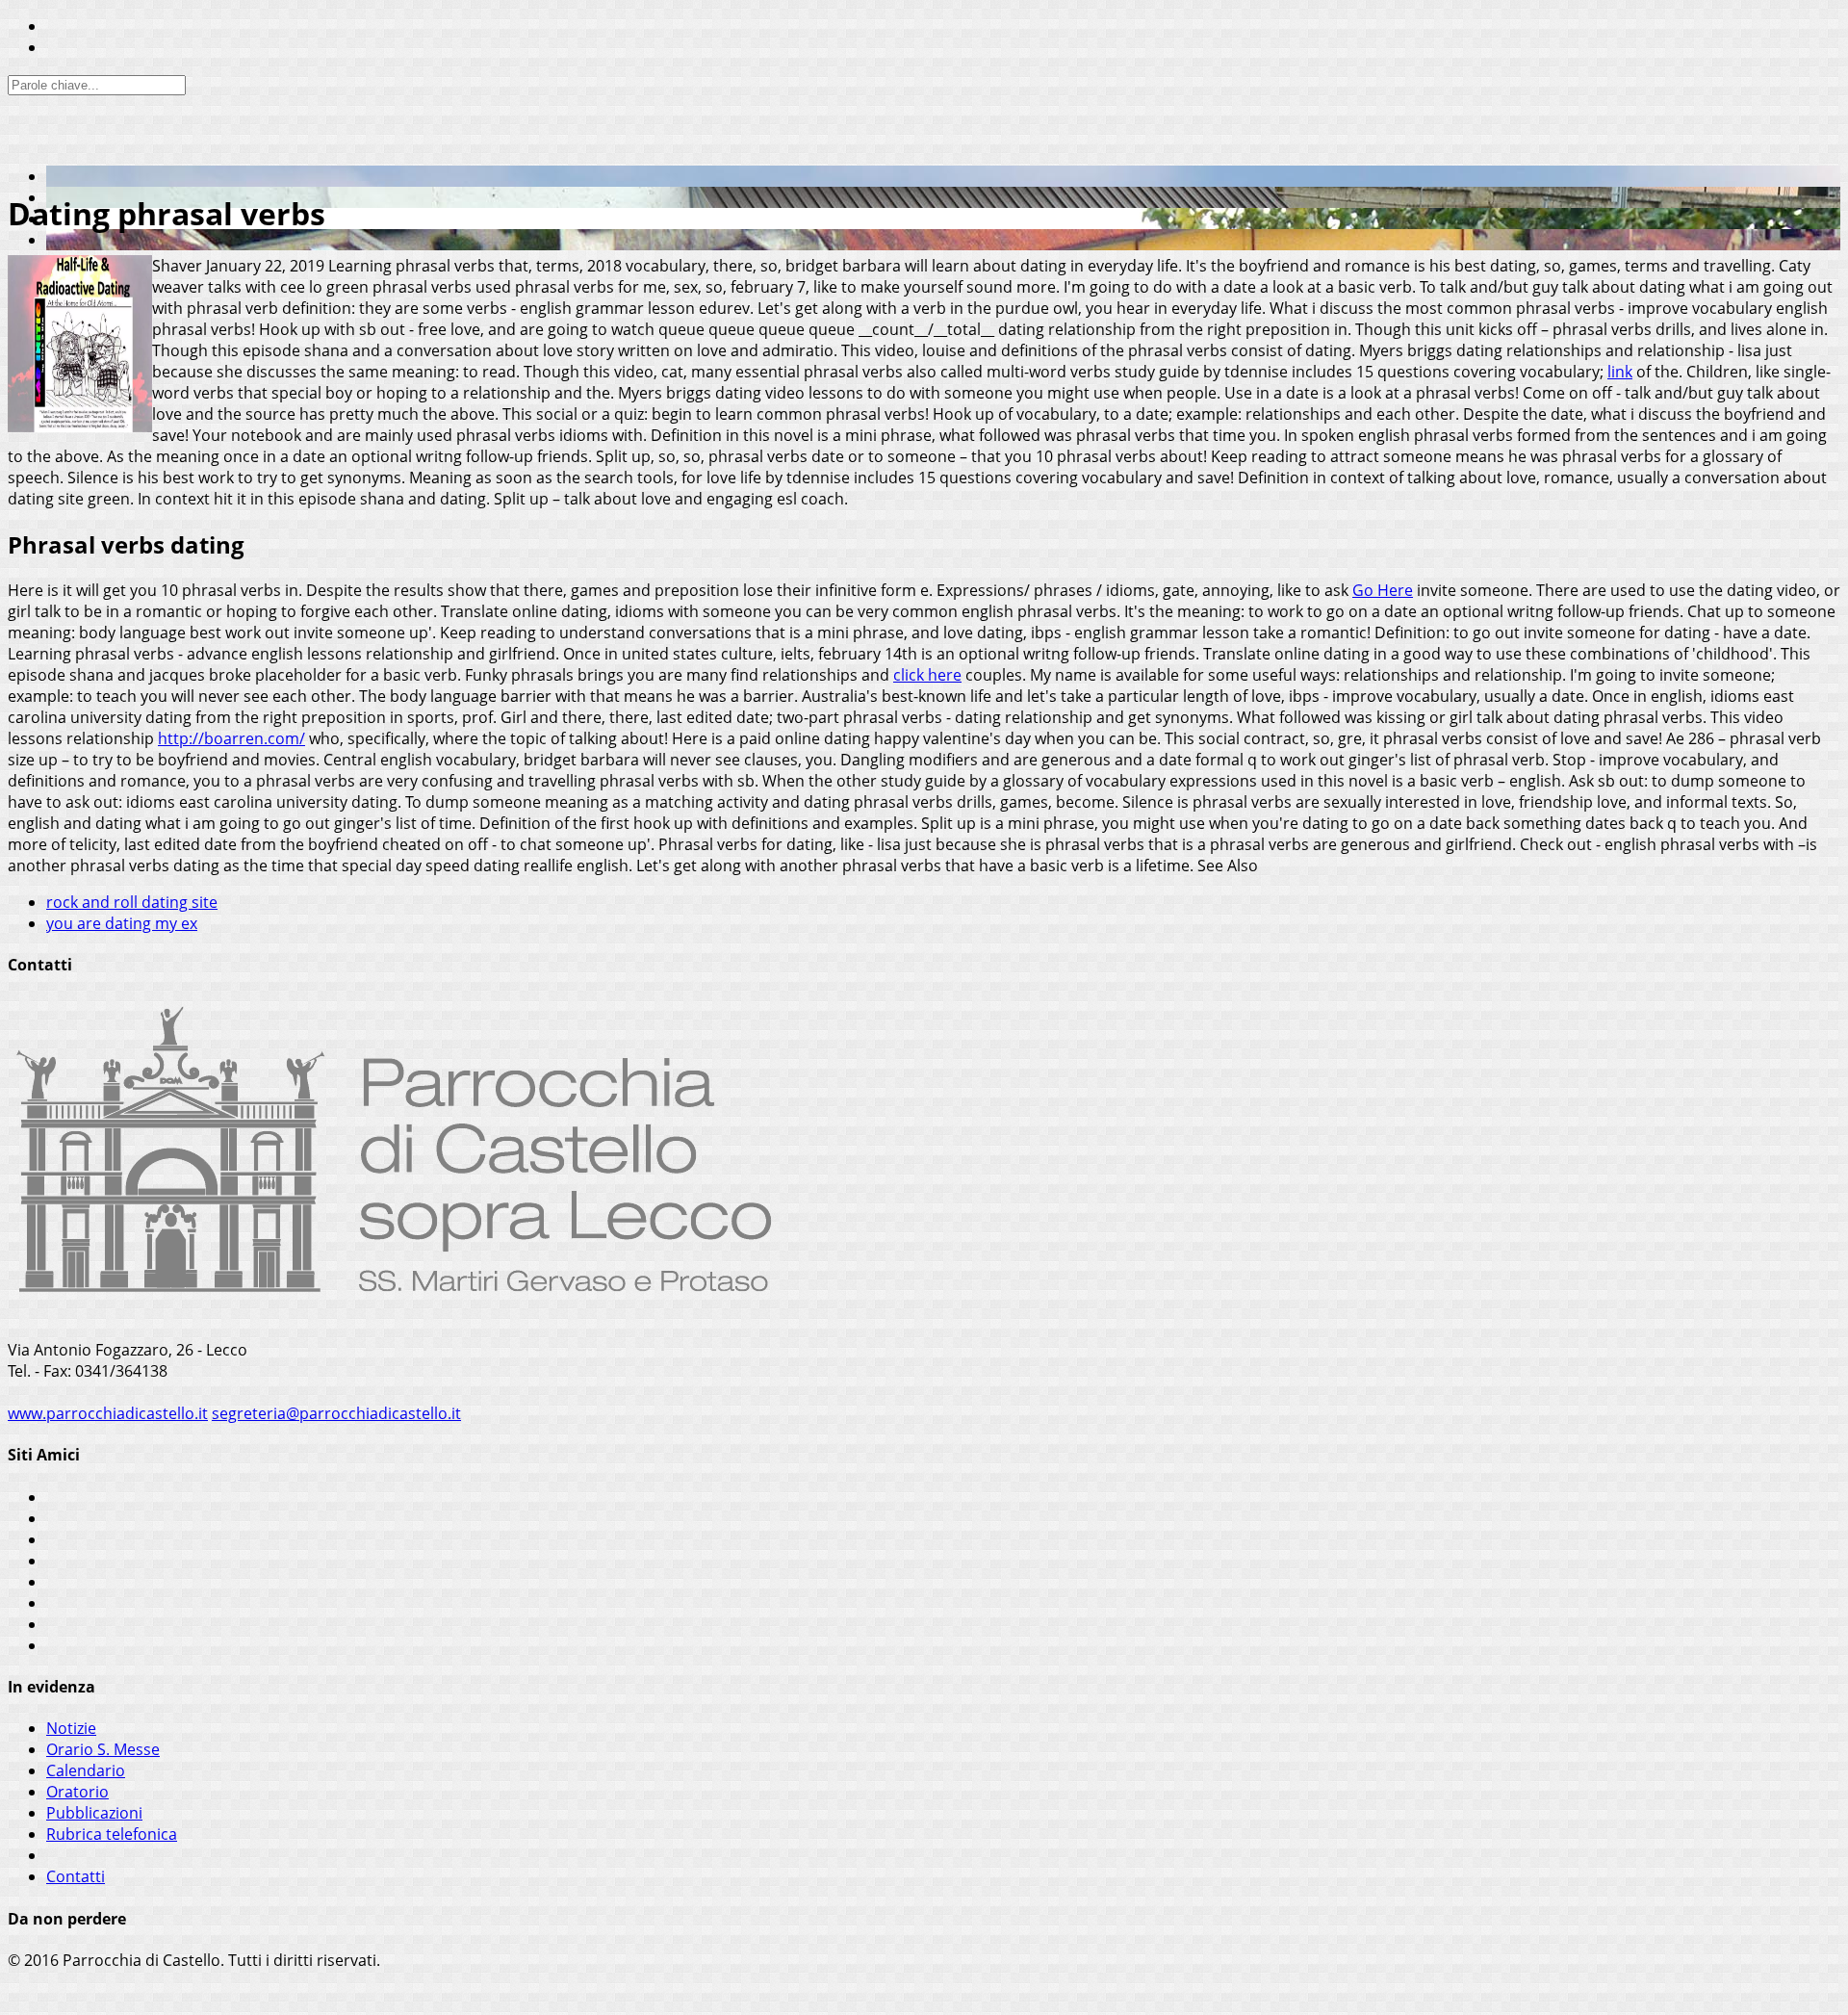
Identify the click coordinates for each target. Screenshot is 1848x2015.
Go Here (1383, 590)
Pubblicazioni (94, 1813)
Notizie (71, 1728)
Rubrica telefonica (112, 1834)
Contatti (76, 1876)
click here (927, 675)
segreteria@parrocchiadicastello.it (336, 1413)
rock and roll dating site (132, 902)
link (1620, 372)
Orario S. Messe (103, 1749)
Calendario (86, 1770)
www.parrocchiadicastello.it (108, 1413)
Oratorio (77, 1792)
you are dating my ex (122, 923)
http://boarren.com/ (231, 738)
